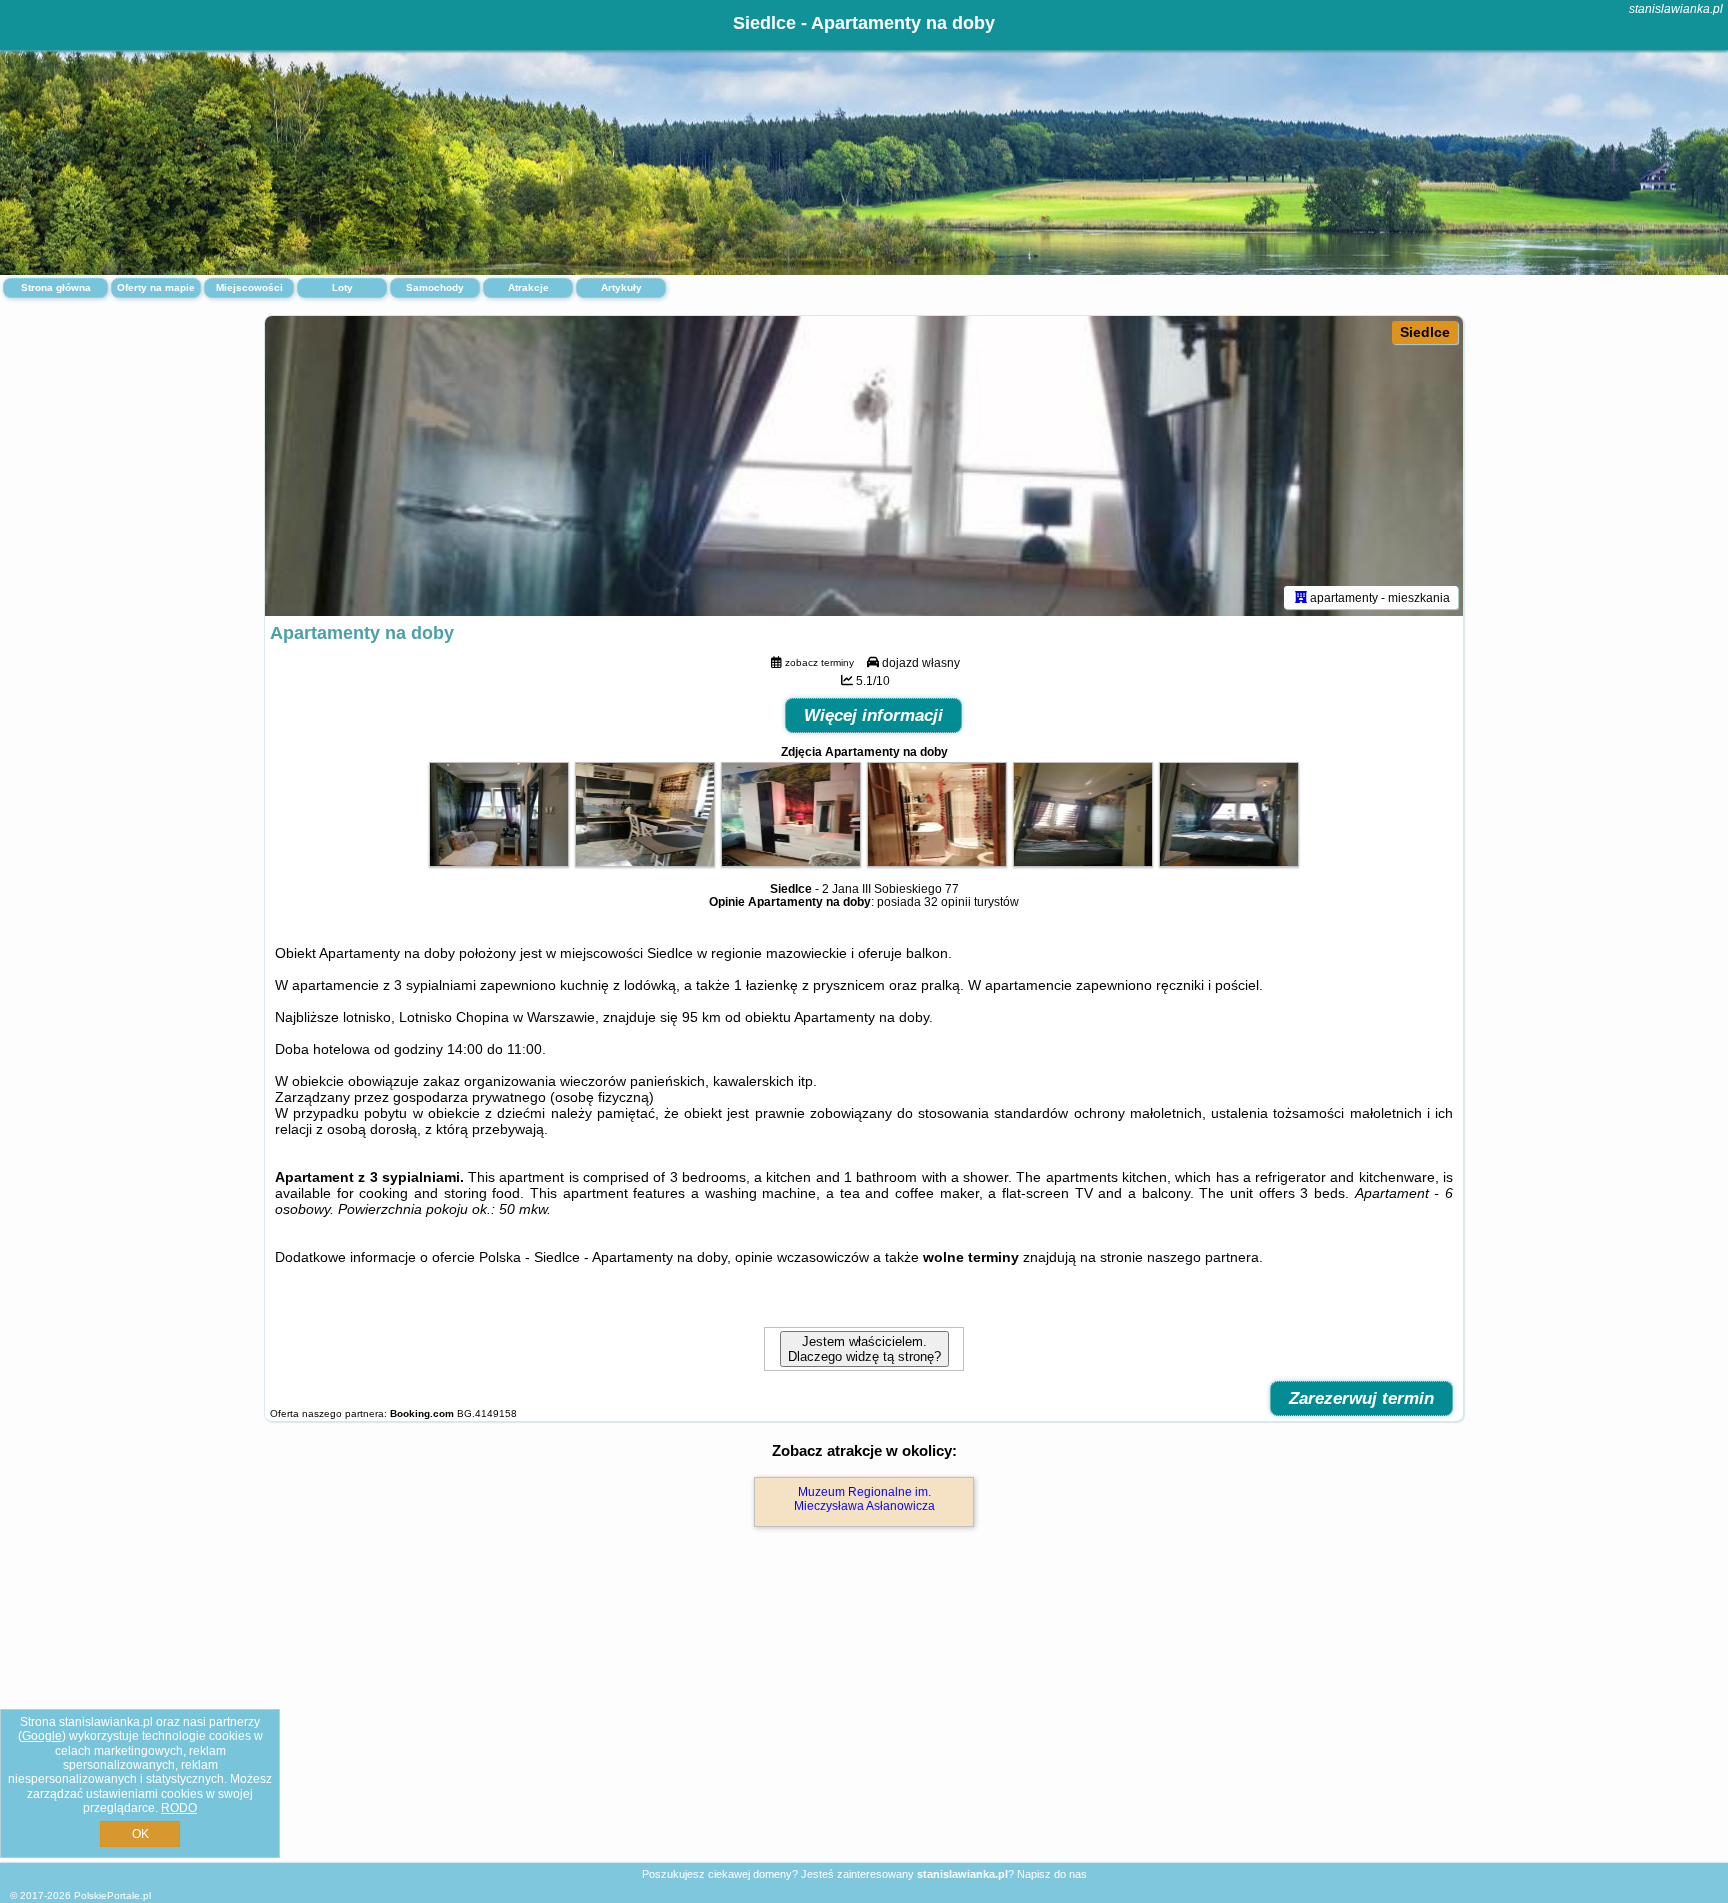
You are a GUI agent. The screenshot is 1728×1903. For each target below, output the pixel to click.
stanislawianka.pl (1676, 9)
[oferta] (1301, 597)
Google (42, 1736)
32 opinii (947, 902)
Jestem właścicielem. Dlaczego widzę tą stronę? (864, 1349)
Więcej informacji (873, 715)
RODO (179, 1808)
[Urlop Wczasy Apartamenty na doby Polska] (499, 862)
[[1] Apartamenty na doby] (864, 466)
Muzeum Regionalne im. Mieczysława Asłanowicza (864, 1499)
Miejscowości (249, 287)
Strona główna (56, 287)
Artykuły (621, 287)
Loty (342, 287)
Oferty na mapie (156, 287)
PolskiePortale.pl (112, 1895)
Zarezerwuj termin (1361, 1398)
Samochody (435, 287)
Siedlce (1425, 332)
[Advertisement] (864, 1716)
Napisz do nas (1052, 1874)
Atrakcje (528, 287)
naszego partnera (1203, 1257)
